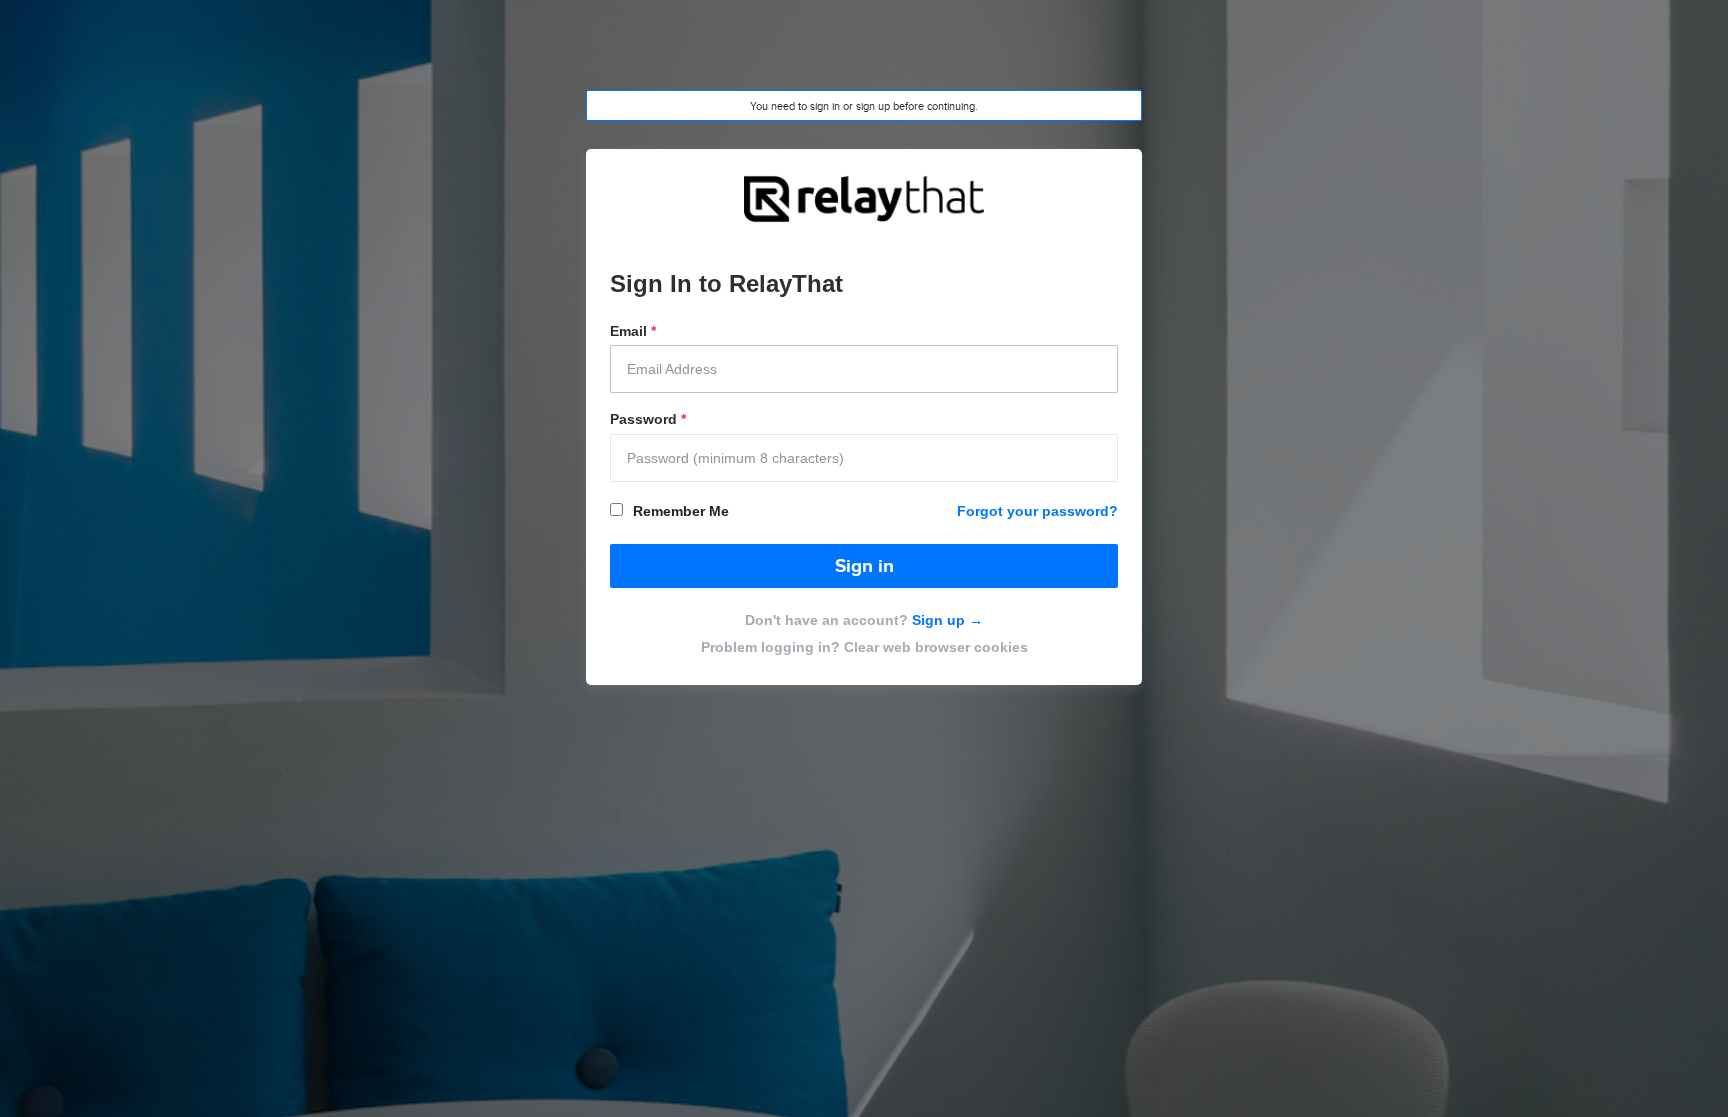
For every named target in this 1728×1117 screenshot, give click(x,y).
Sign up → (945, 620)
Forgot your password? (1037, 511)
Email (633, 331)
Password (648, 419)
